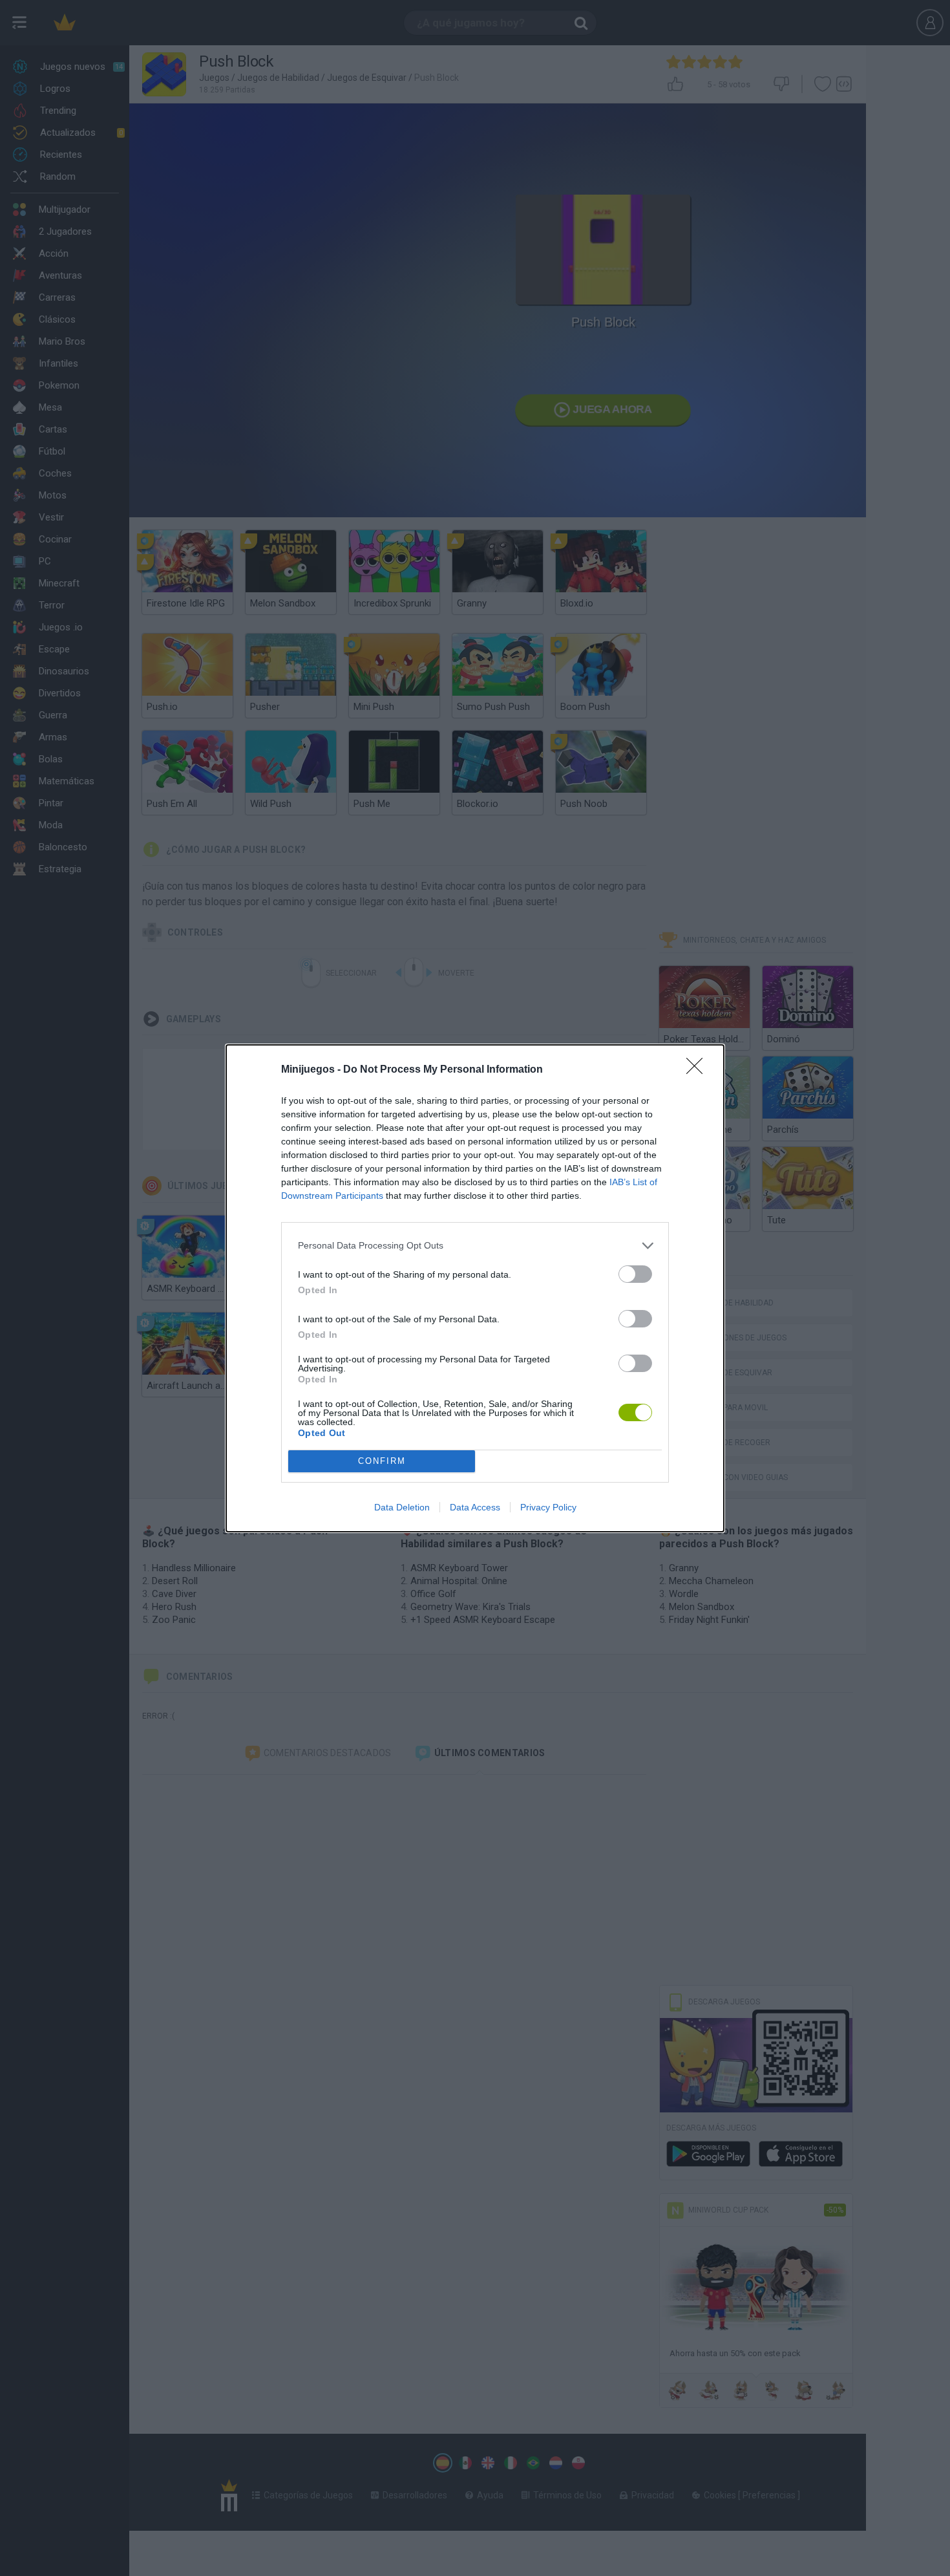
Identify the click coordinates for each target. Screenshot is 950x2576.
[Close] (699, 1070)
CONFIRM (382, 1461)
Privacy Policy (548, 1507)
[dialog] (475, 1288)
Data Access (475, 1507)
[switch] (635, 1274)
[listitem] (475, 1246)
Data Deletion (402, 1507)
